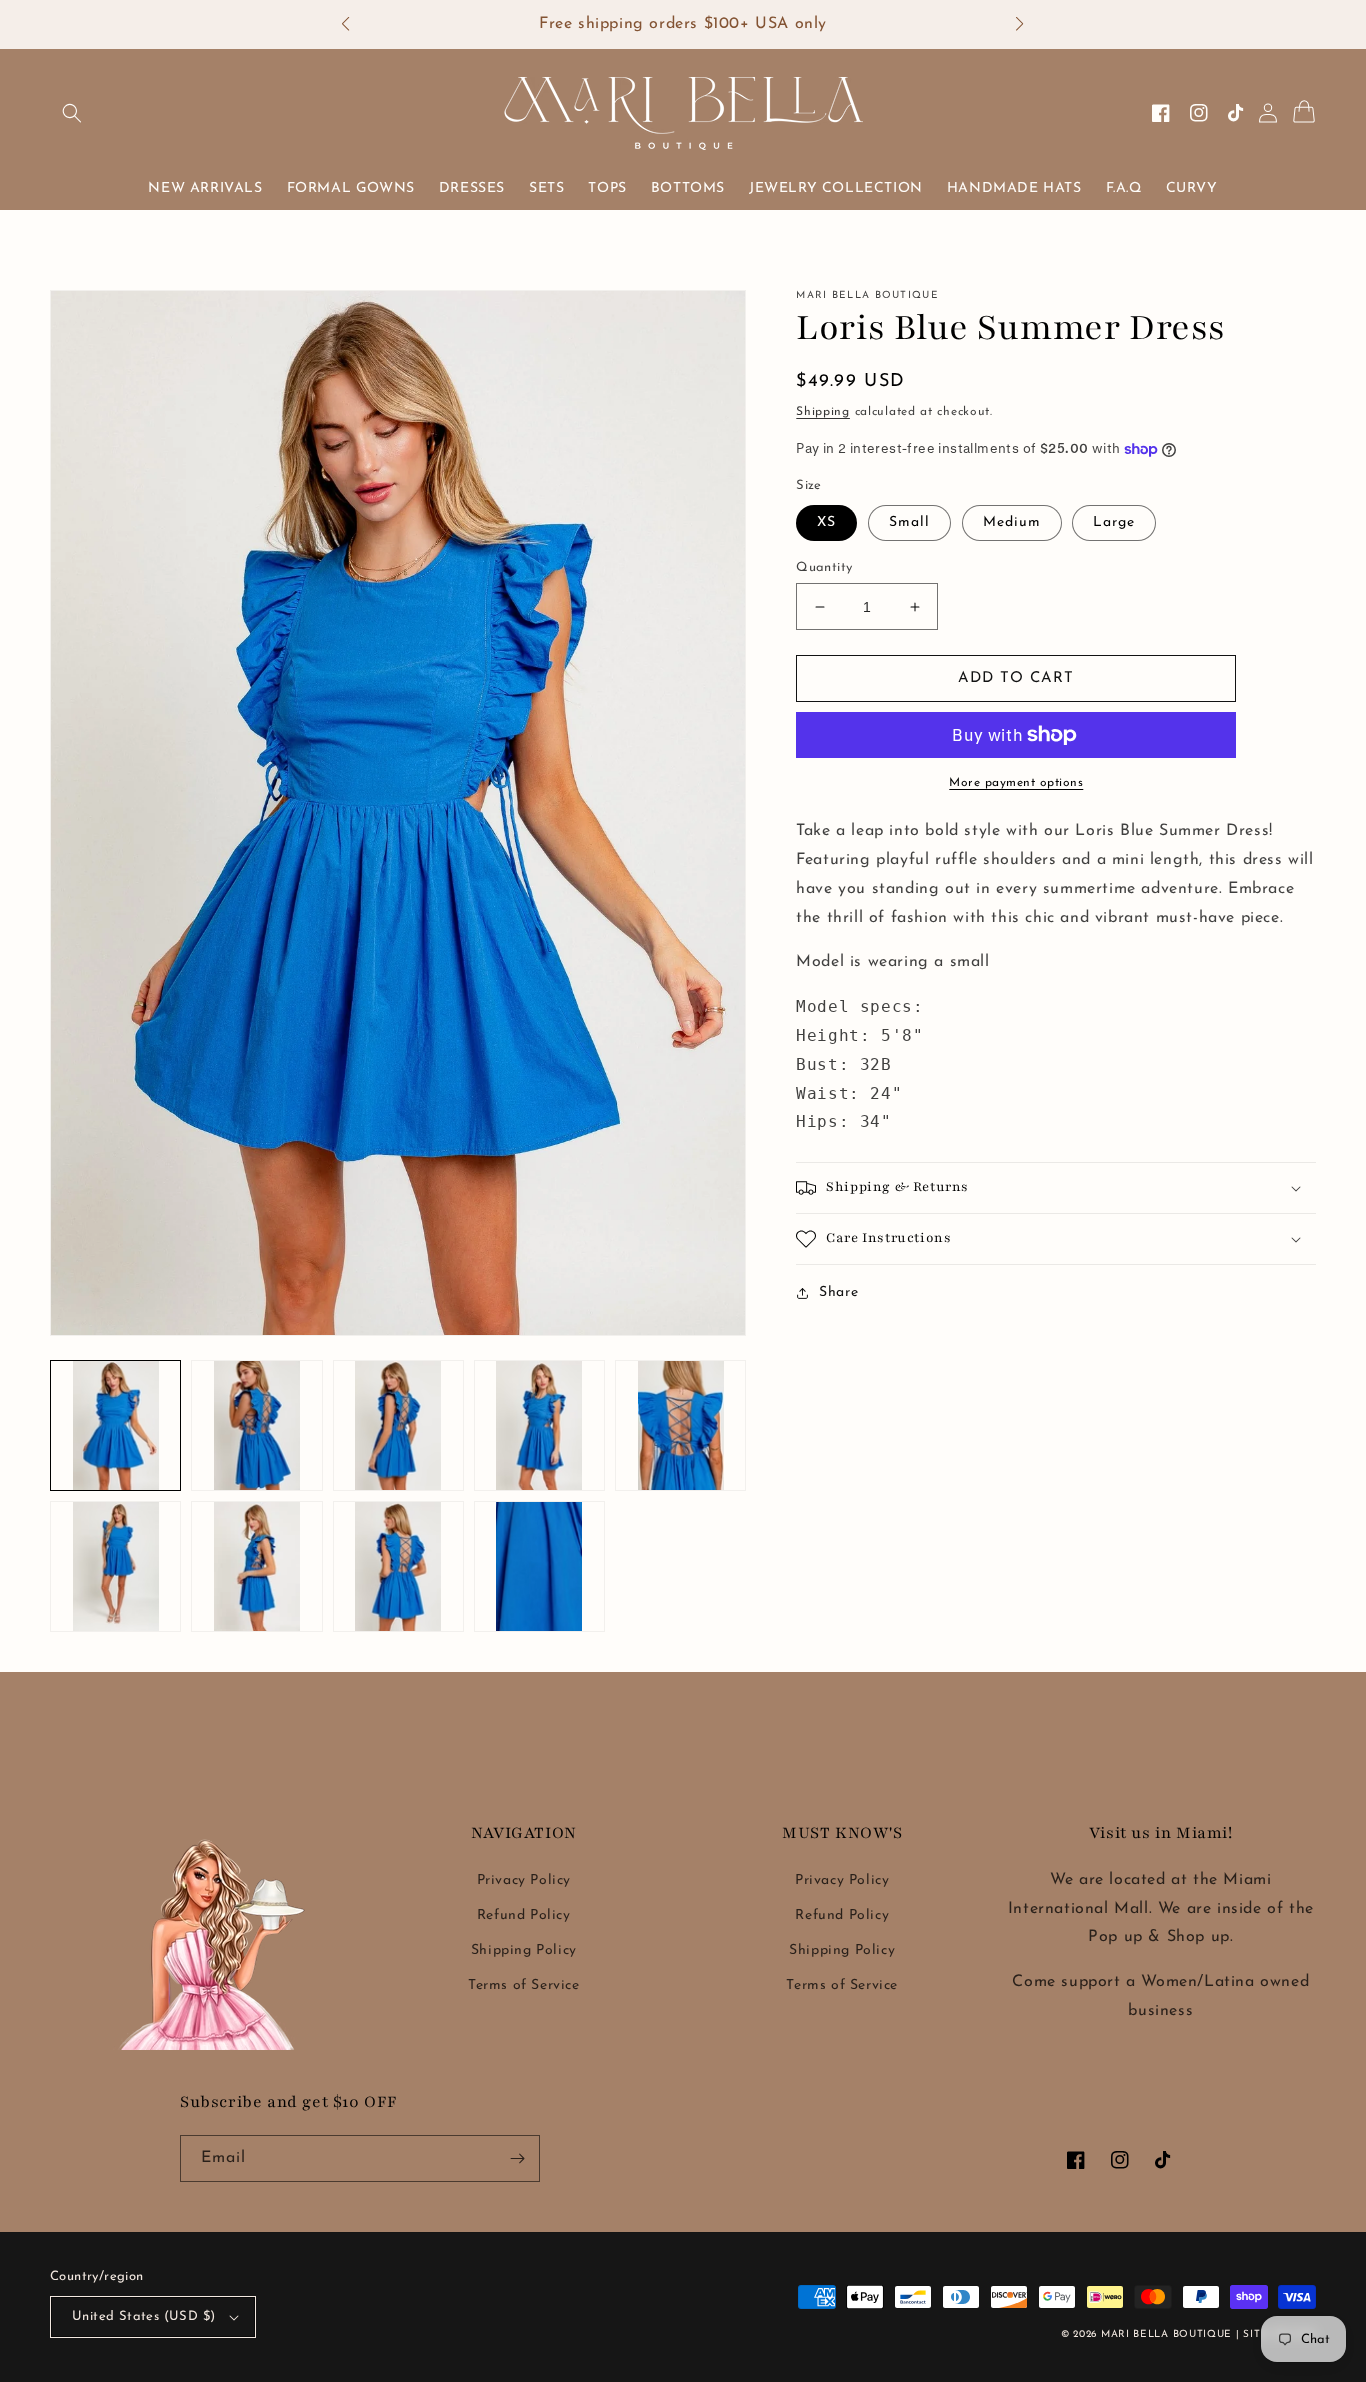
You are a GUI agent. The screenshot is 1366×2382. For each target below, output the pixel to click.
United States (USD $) (143, 2316)
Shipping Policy (524, 1950)
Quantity (824, 567)
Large (1114, 522)
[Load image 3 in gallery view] (398, 1425)
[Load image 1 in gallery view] (115, 1425)
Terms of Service (524, 1985)
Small (909, 522)
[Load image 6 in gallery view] (115, 1566)
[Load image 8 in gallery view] (398, 1566)
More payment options (1016, 783)
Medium (1012, 522)
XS (826, 522)
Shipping (823, 412)
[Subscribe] (517, 2158)
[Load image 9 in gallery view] (539, 1566)
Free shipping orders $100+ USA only (683, 24)
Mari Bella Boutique (1166, 2334)
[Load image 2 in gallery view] (256, 1425)
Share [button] (838, 1292)
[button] (355, 25)
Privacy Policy (524, 1880)
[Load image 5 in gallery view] (680, 1425)
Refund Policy (524, 1915)
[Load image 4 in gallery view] (539, 1425)
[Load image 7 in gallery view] (256, 1566)
